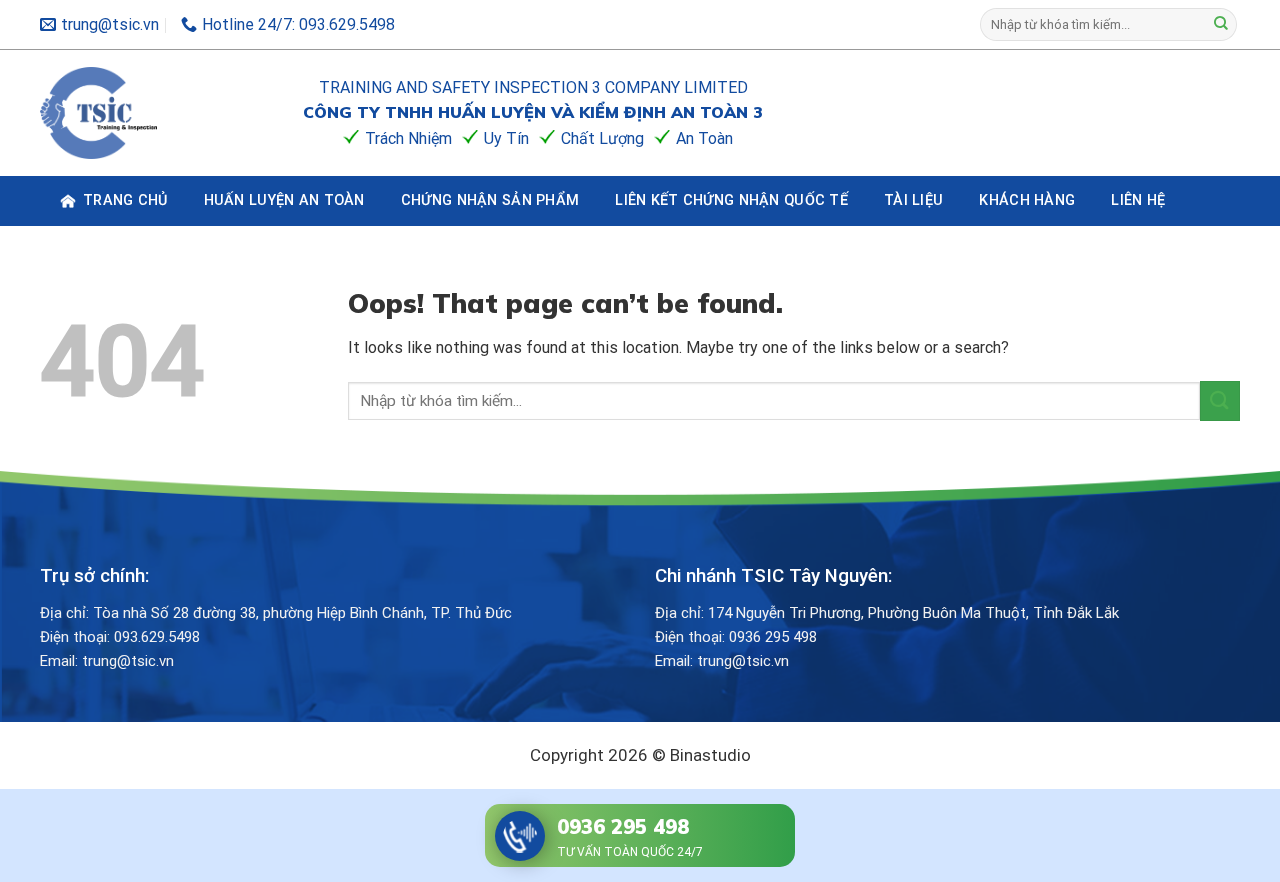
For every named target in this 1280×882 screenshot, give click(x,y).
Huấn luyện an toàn (284, 200)
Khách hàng (1027, 200)
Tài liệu (913, 200)
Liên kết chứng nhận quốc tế (731, 200)
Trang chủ (125, 200)
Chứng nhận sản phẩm (490, 200)
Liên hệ (1138, 200)
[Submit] (1221, 25)
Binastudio (710, 755)
